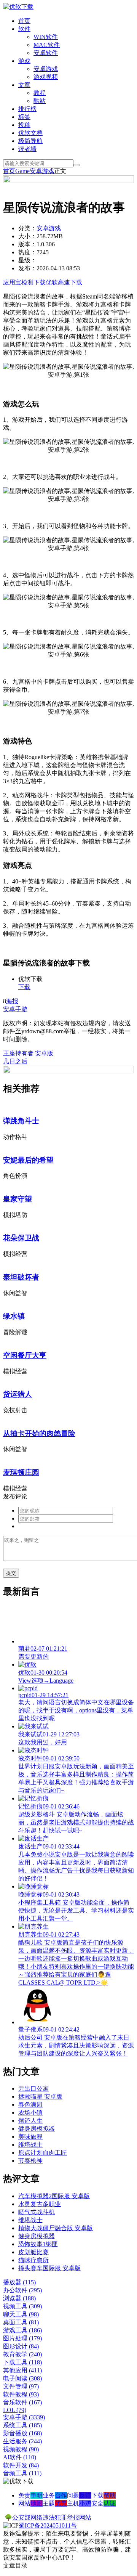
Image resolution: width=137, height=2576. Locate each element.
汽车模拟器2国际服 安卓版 (54, 2196)
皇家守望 (18, 1199)
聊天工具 (21, 2314)
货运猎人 (18, 1394)
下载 (24, 987)
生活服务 (22, 2441)
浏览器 (19, 2298)
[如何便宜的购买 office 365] (68, 181)
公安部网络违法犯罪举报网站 (52, 2517)
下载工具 (22, 2362)
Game (22, 171)
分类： (27, 228)
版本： (27, 244)
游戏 (24, 61)
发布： (27, 268)
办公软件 (22, 2290)
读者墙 (27, 149)
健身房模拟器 (37, 2129)
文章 (24, 85)
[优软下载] (18, 7)
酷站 (40, 101)
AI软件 (20, 2457)
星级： (27, 260)
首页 (24, 21)
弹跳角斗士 (21, 1121)
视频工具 (22, 2306)
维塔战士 (30, 2145)
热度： (27, 252)
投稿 (24, 125)
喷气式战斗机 (37, 2212)
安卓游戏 (46, 69)
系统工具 (22, 2425)
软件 (24, 29)
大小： (27, 236)
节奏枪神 (30, 2161)
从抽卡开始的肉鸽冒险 (39, 1433)
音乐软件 (22, 2402)
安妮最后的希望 (28, 1160)
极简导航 (30, 141)
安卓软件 (46, 53)
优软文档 (30, 133)
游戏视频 (46, 77)
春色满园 (30, 2105)
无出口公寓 (33, 2089)
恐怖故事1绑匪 (38, 2244)
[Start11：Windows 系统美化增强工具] (68, 1071)
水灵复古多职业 (40, 2204)
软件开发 (21, 2465)
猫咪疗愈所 (33, 2260)
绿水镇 (14, 1316)
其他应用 (22, 2370)
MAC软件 (47, 45)
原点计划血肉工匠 (43, 2153)
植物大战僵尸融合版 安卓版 (56, 2228)
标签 (24, 117)
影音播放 (22, 2433)
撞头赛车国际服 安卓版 (49, 2268)
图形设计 (21, 2346)
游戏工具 (22, 2330)
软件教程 (21, 2394)
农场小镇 (30, 2113)
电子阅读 (22, 2378)
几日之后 (15, 1061)
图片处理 (22, 2338)
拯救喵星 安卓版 (40, 2097)
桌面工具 (21, 2322)
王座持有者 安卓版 (28, 1053)
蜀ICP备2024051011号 (48, 2525)
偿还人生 (30, 2121)
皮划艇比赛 (33, 2252)
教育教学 (22, 2354)
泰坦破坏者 (21, 1277)
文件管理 (21, 2386)
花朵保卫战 (21, 1238)
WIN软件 (46, 37)
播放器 (19, 2282)
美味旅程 (30, 2137)
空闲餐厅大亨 (25, 1355)
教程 (40, 93)
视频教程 (21, 2449)
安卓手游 (15, 1009)
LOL (15, 2410)
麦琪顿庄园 (21, 1472)
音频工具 (22, 2473)
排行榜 (27, 109)
